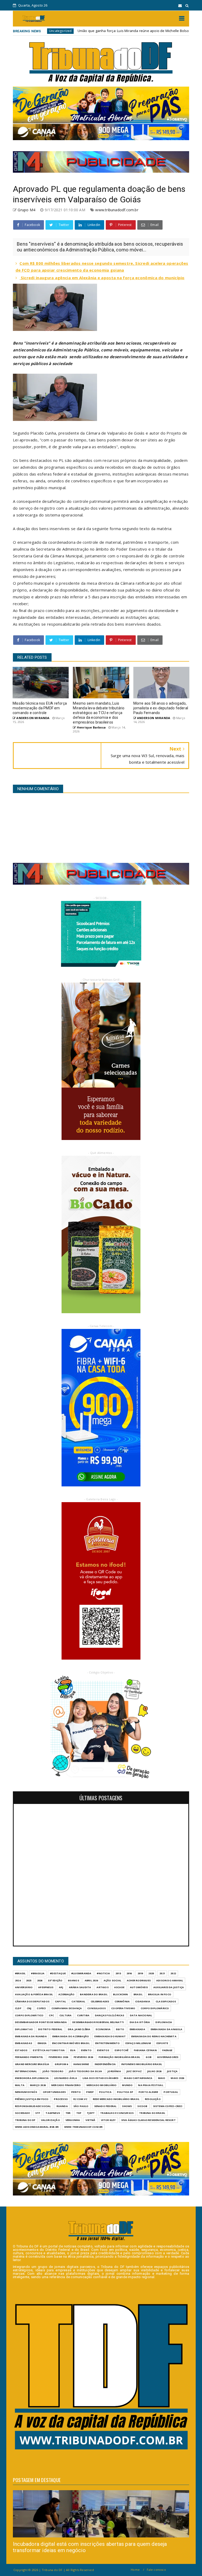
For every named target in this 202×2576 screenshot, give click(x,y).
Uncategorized (179, 31)
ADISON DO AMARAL (170, 1980)
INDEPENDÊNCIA (105, 2064)
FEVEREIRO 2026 (58, 2057)
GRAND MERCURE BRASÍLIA (32, 2064)
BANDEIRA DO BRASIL (94, 1994)
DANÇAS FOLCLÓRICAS (110, 2015)
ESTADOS (21, 2050)
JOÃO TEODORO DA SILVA (85, 2071)
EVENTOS (103, 2050)
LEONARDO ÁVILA (66, 2078)
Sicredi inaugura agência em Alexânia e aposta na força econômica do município (102, 278)
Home (135, 2570)
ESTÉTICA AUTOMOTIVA (49, 2050)
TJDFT (91, 2113)
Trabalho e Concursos (117, 2113)
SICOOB (142, 2106)
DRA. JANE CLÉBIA (79, 2029)
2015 (118, 1973)
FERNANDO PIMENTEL (29, 2057)
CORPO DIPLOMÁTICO (29, 2015)
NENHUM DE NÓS (26, 2092)
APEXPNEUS (46, 1987)
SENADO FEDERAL (105, 2106)
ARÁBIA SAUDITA (80, 1987)
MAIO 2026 (177, 2078)
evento (86, 2050)
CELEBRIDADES (100, 2001)
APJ (61, 1987)
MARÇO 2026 (38, 2085)
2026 (40, 1980)
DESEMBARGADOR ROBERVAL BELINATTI (98, 2022)
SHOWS (127, 2106)
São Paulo (81, 2106)
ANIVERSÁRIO (24, 1987)
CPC (51, 2015)
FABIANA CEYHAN (145, 2050)
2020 (151, 1973)
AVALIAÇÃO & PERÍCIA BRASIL (34, 1994)
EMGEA (42, 2043)
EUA (73, 2050)
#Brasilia (38, 1973)
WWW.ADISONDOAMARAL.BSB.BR (37, 2127)
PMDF (90, 2092)
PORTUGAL (171, 2092)
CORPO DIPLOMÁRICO (155, 2008)
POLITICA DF (125, 2092)
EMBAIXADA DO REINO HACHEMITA (154, 2036)
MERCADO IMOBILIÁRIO (102, 2085)
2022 (173, 1973)
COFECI (41, 2008)
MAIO (162, 2078)
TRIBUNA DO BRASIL (152, 2113)
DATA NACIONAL (141, 2015)
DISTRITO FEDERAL (50, 2029)
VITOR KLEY (108, 2120)
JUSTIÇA (172, 2071)
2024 (18, 1980)
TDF (79, 2113)
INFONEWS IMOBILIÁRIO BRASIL (142, 2064)
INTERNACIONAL (26, 2071)
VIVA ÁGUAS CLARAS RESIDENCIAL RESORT (148, 2120)
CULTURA (65, 2015)
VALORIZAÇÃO (50, 2120)
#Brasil (20, 1973)
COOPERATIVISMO (123, 2008)
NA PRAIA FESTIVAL (151, 2085)
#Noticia (103, 1973)
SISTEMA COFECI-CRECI (168, 2106)
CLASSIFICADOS (166, 2001)
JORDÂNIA (114, 2071)
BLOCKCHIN (121, 1994)
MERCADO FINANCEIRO (66, 2085)
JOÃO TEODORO (53, 2071)
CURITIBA (83, 2015)
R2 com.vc (80, 2099)
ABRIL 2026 (91, 1980)
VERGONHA (73, 2120)
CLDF (18, 2008)
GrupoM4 (61, 2064)
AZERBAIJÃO (66, 1994)
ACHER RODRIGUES (139, 1980)
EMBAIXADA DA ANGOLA (167, 2029)
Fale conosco (156, 2570)
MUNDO (127, 2085)
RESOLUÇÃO (153, 2099)
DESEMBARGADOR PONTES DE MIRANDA (41, 2022)
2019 (140, 1973)
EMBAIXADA (137, 2029)
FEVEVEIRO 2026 (83, 2057)
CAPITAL (60, 2001)
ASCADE (119, 1987)
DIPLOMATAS (24, 2029)
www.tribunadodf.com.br (117, 210)
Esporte (162, 2043)
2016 (129, 1973)
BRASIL (138, 1994)
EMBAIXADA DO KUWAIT (110, 2036)
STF (38, 2113)
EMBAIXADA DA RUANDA (31, 2036)
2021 (162, 1973)
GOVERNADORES (168, 2057)
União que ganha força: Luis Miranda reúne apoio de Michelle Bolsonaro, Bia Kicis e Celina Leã (79, 31)
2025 (29, 1980)
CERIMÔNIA (122, 2001)
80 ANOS (73, 1980)
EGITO (120, 2029)
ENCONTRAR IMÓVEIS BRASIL (71, 2043)
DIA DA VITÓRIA (140, 2022)
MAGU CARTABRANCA (138, 2078)
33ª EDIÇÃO (55, 1980)
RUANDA (62, 2106)
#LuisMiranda (81, 1973)
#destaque (58, 1973)
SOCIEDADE (22, 2113)
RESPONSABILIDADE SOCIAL (33, 2106)
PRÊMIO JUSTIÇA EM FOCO (32, 2099)
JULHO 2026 (154, 2071)
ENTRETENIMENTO (108, 2043)
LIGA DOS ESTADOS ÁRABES (101, 2078)
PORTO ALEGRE (148, 2092)
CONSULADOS (97, 2008)
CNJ (29, 2008)
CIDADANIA (143, 2001)
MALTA (20, 2085)
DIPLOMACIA (164, 2022)
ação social (112, 1980)
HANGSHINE (81, 2064)
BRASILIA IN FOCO (160, 1994)
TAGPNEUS (53, 2113)
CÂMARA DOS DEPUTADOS (32, 2001)
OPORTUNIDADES (54, 2092)
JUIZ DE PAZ (134, 2071)
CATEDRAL (78, 2001)
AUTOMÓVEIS (139, 1987)
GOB (149, 2057)
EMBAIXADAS (24, 2043)
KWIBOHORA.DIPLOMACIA (32, 2078)
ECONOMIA (103, 2029)
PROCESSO (61, 2099)
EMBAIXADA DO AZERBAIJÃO (71, 2036)
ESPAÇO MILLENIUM (138, 2043)
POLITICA (105, 2092)
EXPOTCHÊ (122, 2050)
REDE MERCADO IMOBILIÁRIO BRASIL (116, 2099)
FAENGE (167, 2050)
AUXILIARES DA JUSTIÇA (169, 1987)
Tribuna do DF (25, 2120)
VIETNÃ (90, 2120)
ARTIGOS (102, 1987)
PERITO (76, 2092)
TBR (68, 2113)
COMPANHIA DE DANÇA (67, 2008)
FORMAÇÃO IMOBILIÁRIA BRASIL (119, 2057)
